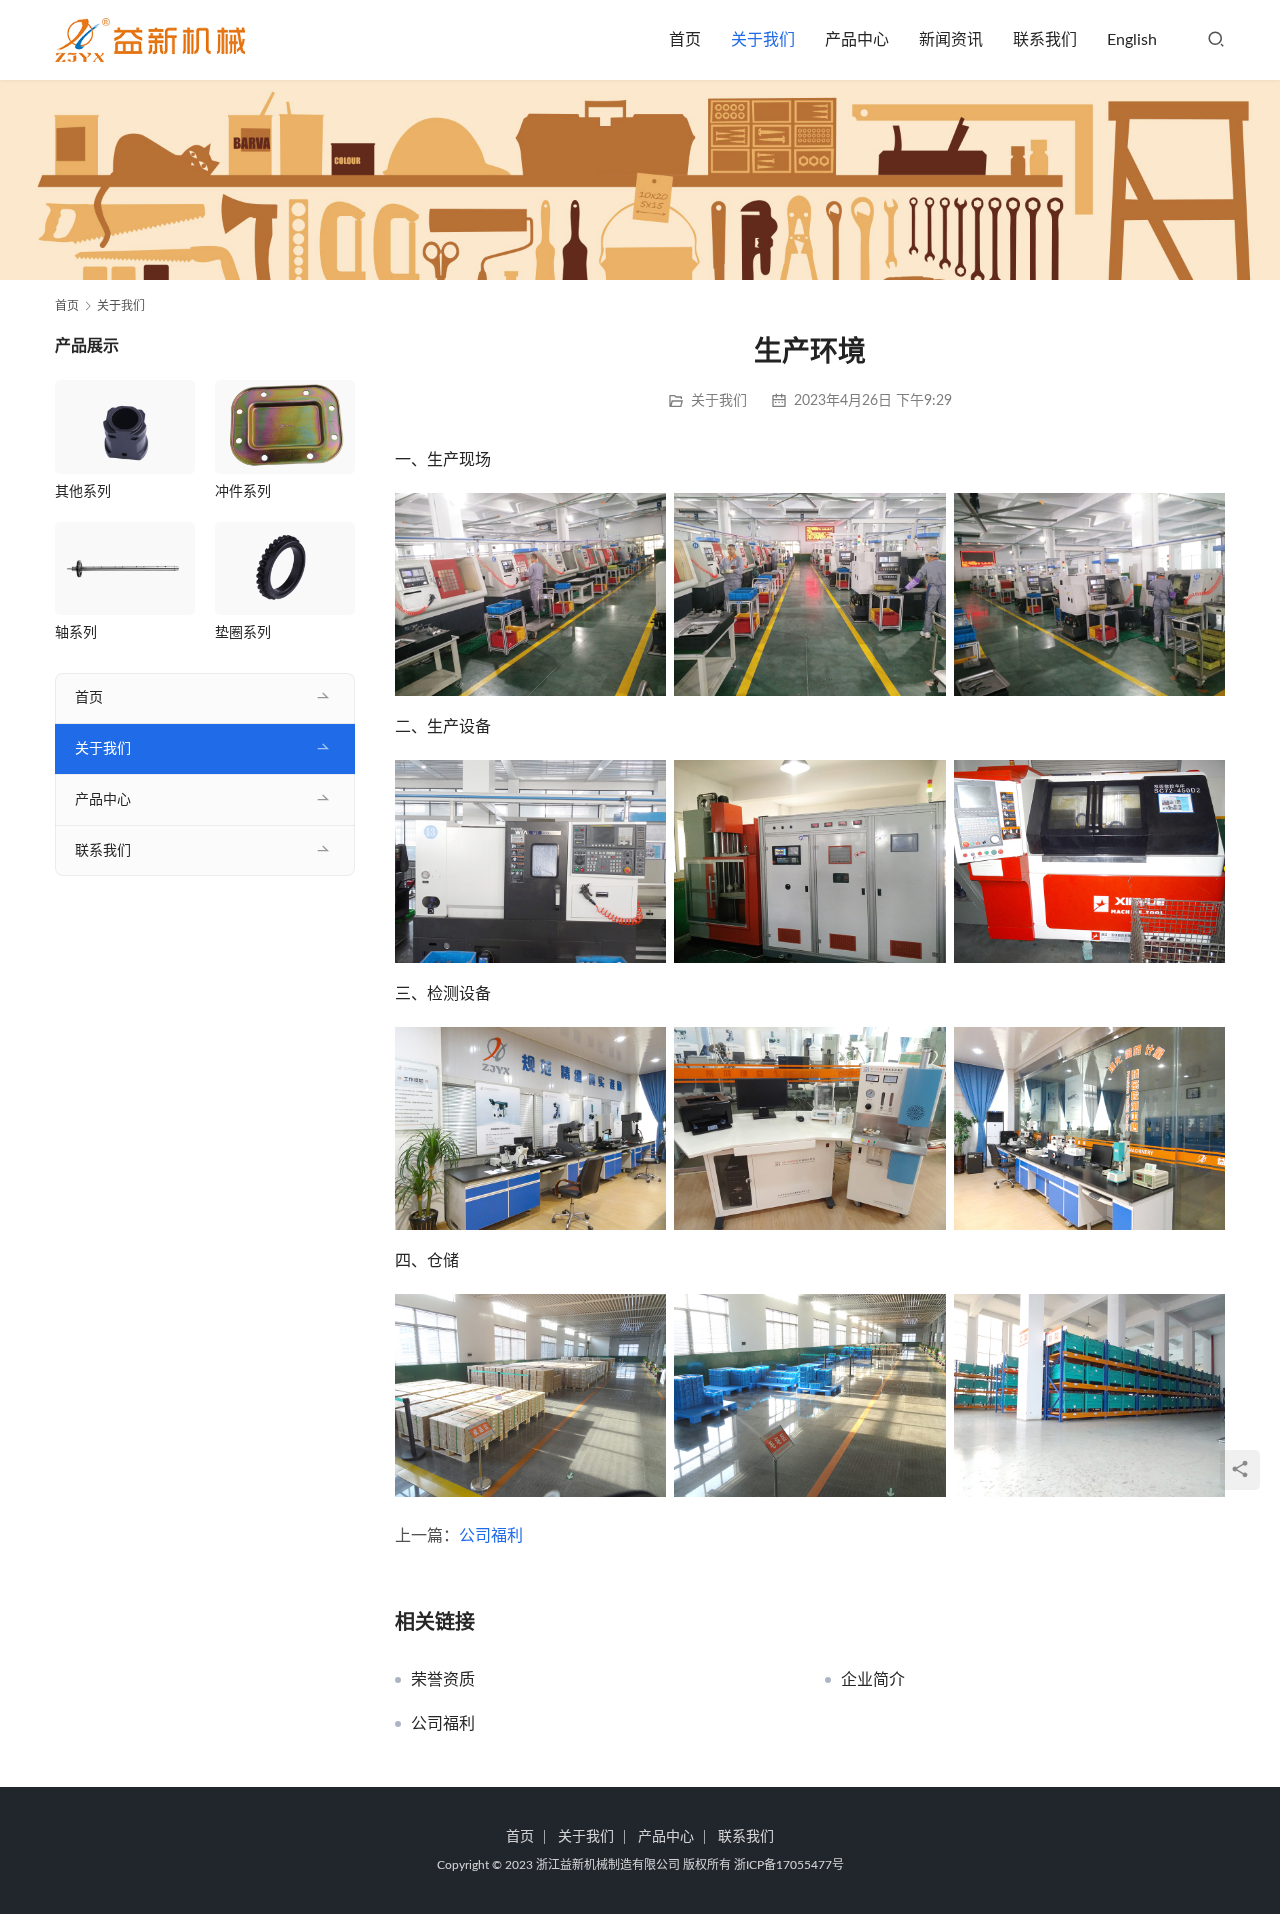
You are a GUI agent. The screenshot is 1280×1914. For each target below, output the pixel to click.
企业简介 (873, 1680)
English (1132, 40)
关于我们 (763, 40)
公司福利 (491, 1536)
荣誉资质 (443, 1680)
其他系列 (83, 492)
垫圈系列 (243, 633)
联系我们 (1045, 40)
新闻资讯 (951, 40)
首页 (685, 40)
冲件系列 (243, 492)
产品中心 (857, 40)
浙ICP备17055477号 (789, 1865)
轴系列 (76, 633)
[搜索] (1216, 40)
